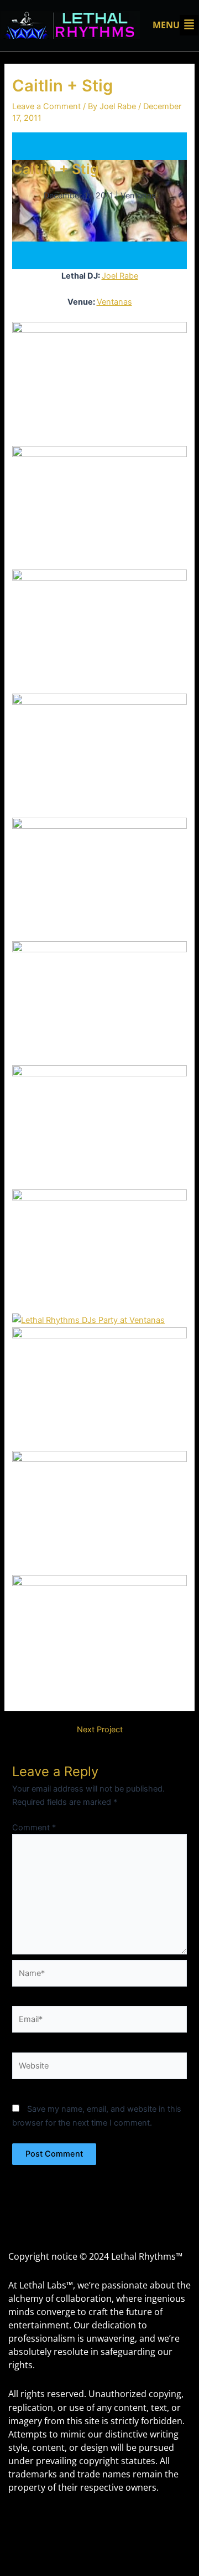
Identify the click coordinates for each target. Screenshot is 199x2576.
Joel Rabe (120, 276)
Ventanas (114, 302)
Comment (34, 1828)
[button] (176, 25)
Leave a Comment (46, 106)
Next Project (100, 1730)
